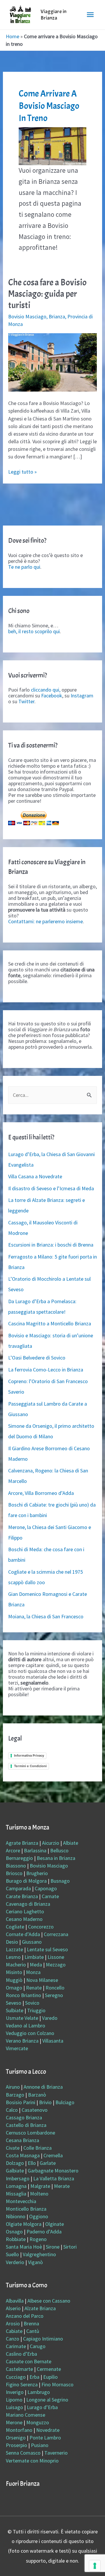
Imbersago (18, 2178)
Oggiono (39, 2216)
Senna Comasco (23, 2453)
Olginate (55, 2224)
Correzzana (56, 1934)
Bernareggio (19, 1858)
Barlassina (35, 1850)
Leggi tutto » (22, 472)
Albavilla (15, 2301)
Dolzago (15, 2163)
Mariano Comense (26, 2415)
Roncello (55, 1988)
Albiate (71, 1843)
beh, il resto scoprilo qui (34, 631)
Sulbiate (15, 2010)
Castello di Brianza (26, 2125)
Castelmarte (19, 2369)
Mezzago (56, 1965)
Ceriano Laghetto (25, 1911)
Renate (34, 1988)
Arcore (13, 1850)
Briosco (14, 1873)
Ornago (14, 1988)
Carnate (50, 1896)
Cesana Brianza (22, 2140)
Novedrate (48, 2430)
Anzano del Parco (25, 2316)
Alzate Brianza (40, 2308)
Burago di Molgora (26, 1881)
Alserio (13, 2308)
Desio (12, 1942)
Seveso (14, 2003)
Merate (62, 2186)
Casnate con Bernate (29, 2361)
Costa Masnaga (23, 2155)
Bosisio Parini (21, 2102)
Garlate (48, 2163)
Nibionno (16, 2216)
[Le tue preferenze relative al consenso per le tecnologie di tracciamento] (95, 2566)
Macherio (16, 1965)
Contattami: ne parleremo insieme (45, 921)
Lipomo (14, 2400)
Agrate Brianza (22, 1843)
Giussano (32, 1942)
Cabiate (14, 2331)
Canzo (13, 2339)
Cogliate (15, 1927)
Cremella (53, 2155)
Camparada (18, 1888)
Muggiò (14, 1980)
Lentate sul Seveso (47, 1949)
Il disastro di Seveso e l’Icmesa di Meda (51, 1188)
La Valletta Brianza (54, 2178)
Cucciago (16, 2377)
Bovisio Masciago (27, 316)
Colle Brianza (37, 2148)
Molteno (39, 2194)
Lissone (56, 1957)
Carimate (16, 2346)
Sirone (53, 2247)
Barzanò (37, 2095)
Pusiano (40, 2445)
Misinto (14, 1972)
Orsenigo (16, 2438)
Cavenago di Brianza (28, 1904)
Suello (12, 2254)
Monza (33, 1972)
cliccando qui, (46, 690)
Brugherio (37, 1873)
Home (13, 36)
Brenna (31, 2323)
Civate (13, 2148)
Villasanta (53, 2041)
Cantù (33, 2331)
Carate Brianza (22, 1896)
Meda (36, 1965)
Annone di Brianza (43, 2087)
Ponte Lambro (45, 2438)
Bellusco (59, 1850)
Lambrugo (39, 2392)
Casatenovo (35, 2110)
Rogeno (38, 2239)
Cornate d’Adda (23, 1934)
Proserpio (16, 2445)
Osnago (14, 2232)
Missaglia (16, 2194)
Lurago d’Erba (42, 2407)
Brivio (45, 2102)
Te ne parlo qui (24, 567)
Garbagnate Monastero (53, 2171)
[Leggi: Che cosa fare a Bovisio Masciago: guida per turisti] (53, 362)
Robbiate (16, 2239)
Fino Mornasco (57, 2384)
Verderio (15, 2262)
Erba (34, 2377)
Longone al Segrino (47, 2400)
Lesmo (13, 1957)
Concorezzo (41, 1927)
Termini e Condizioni (30, 1766)
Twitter (26, 701)
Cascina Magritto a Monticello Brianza (50, 1323)
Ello (32, 2163)
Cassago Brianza (24, 2117)
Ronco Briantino (23, 1995)
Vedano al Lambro (26, 2026)
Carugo (38, 2346)
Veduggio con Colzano (30, 2033)
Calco (12, 2110)
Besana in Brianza (56, 1858)
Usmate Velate (22, 2018)
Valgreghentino (39, 2254)
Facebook (52, 696)
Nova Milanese (42, 1980)
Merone (14, 2422)
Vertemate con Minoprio (32, 2461)
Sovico (32, 2003)
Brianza (57, 316)
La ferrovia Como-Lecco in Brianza (46, 1370)
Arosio (13, 2323)
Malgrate (40, 2186)
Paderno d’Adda (44, 2232)
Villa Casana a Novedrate (35, 1176)
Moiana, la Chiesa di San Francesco (46, 1616)
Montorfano (19, 2430)
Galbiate (15, 2171)
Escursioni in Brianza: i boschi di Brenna (51, 1245)
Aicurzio (51, 1843)
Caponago (46, 1888)
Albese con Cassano (49, 2301)
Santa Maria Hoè (24, 2247)
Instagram (82, 696)
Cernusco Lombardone (30, 2133)
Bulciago (65, 2102)
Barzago (15, 2095)
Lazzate (14, 1949)
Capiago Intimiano (43, 2339)
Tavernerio (56, 2453)
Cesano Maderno (24, 1919)
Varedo (50, 2018)
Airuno (13, 2087)
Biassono (16, 1866)
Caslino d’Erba (21, 2354)
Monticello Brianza (26, 2209)
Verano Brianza (22, 2041)
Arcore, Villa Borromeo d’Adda (41, 1493)
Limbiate (34, 1957)
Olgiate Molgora (24, 2224)
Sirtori (70, 2247)
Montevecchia (21, 2201)
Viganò (35, 2262)
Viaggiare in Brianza (54, 15)
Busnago (60, 1881)
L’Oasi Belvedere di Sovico (37, 1358)
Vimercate (17, 2048)
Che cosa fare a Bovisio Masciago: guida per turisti (47, 294)
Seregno (54, 1995)
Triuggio (36, 2010)
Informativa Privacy (29, 1755)
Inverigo (15, 2392)
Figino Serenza (22, 2384)
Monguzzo (38, 2422)
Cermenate (49, 2369)
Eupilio (50, 2377)
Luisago (14, 2407)
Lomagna (16, 2186)
